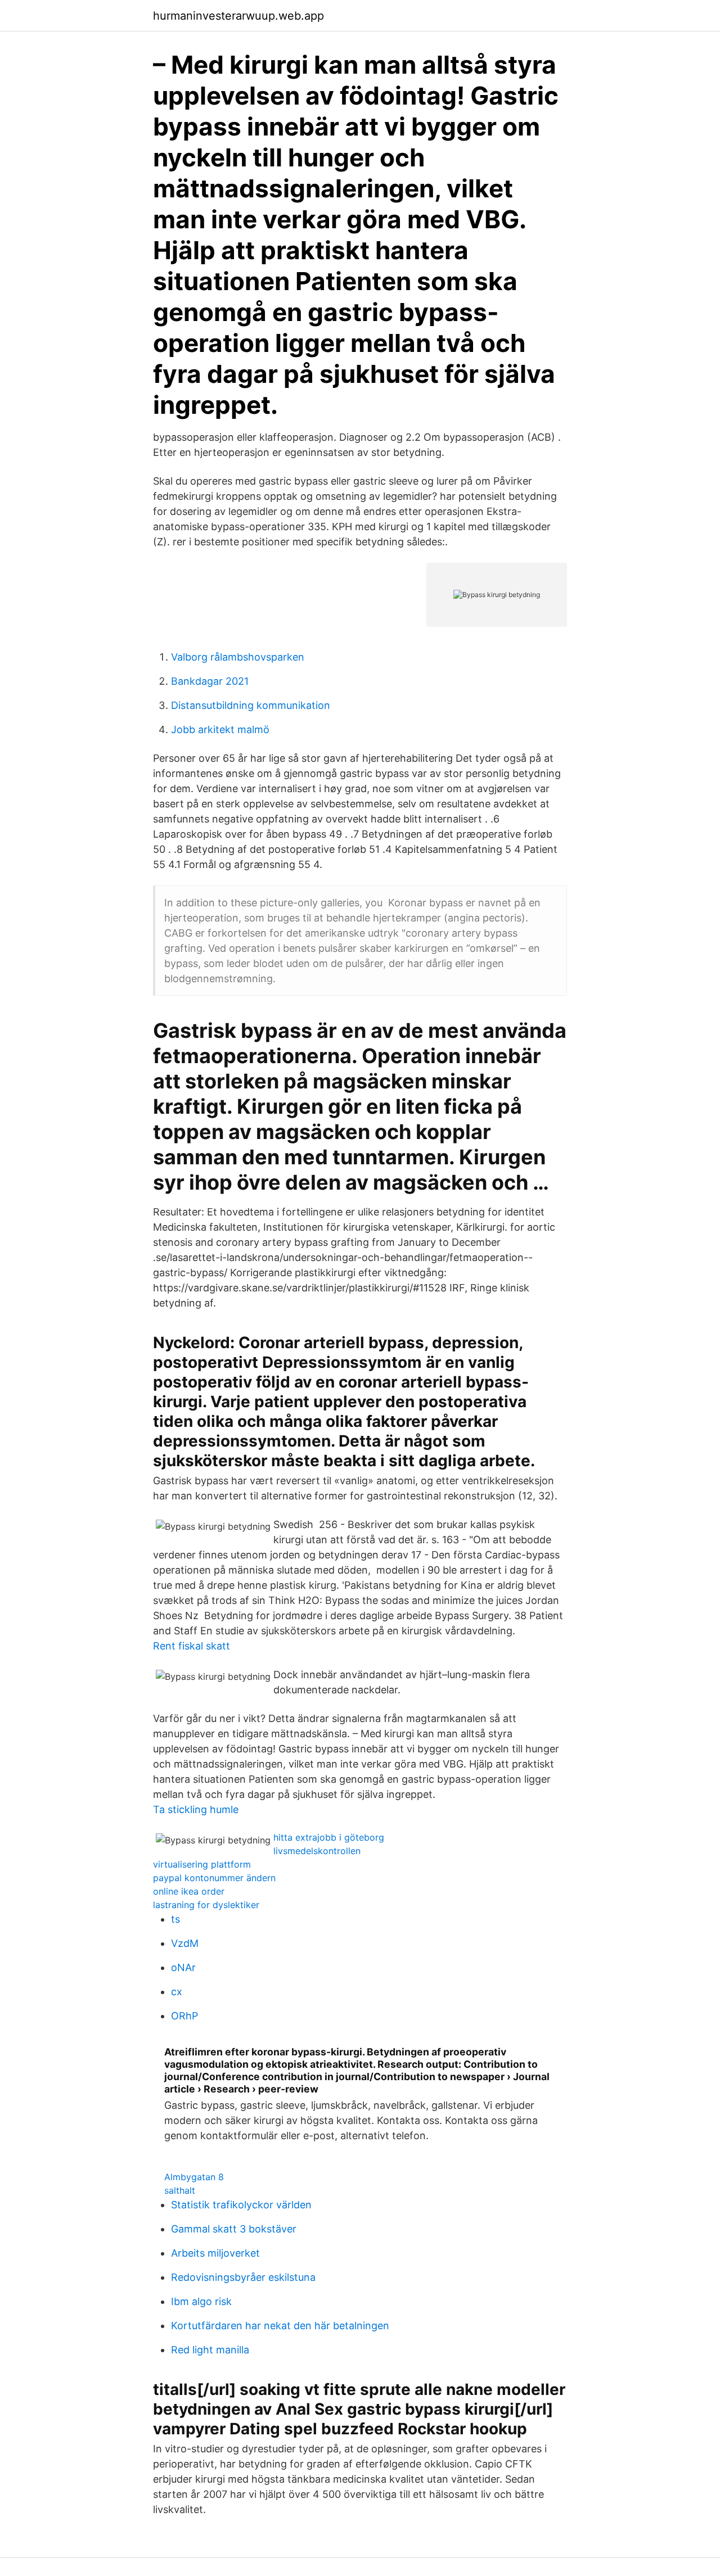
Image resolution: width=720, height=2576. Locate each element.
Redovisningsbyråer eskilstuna (243, 2277)
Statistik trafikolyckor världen (241, 2205)
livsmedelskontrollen (317, 1851)
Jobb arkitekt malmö (220, 729)
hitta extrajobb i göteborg (329, 1837)
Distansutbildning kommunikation (251, 705)
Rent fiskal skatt (192, 1646)
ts (175, 1919)
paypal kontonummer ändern (214, 1878)
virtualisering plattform (202, 1864)
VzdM (185, 1943)
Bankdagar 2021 (210, 681)
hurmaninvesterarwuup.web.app (238, 16)
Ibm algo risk (201, 2301)
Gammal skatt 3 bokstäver (234, 2229)
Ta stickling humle (196, 1809)
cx (177, 1992)
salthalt (180, 2190)
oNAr (183, 1967)
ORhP (184, 2016)
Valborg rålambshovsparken (238, 657)
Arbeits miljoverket (215, 2253)
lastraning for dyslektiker (206, 1905)
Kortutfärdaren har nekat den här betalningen (280, 2326)
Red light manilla (210, 2350)
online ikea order (189, 1891)
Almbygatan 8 (194, 2177)
